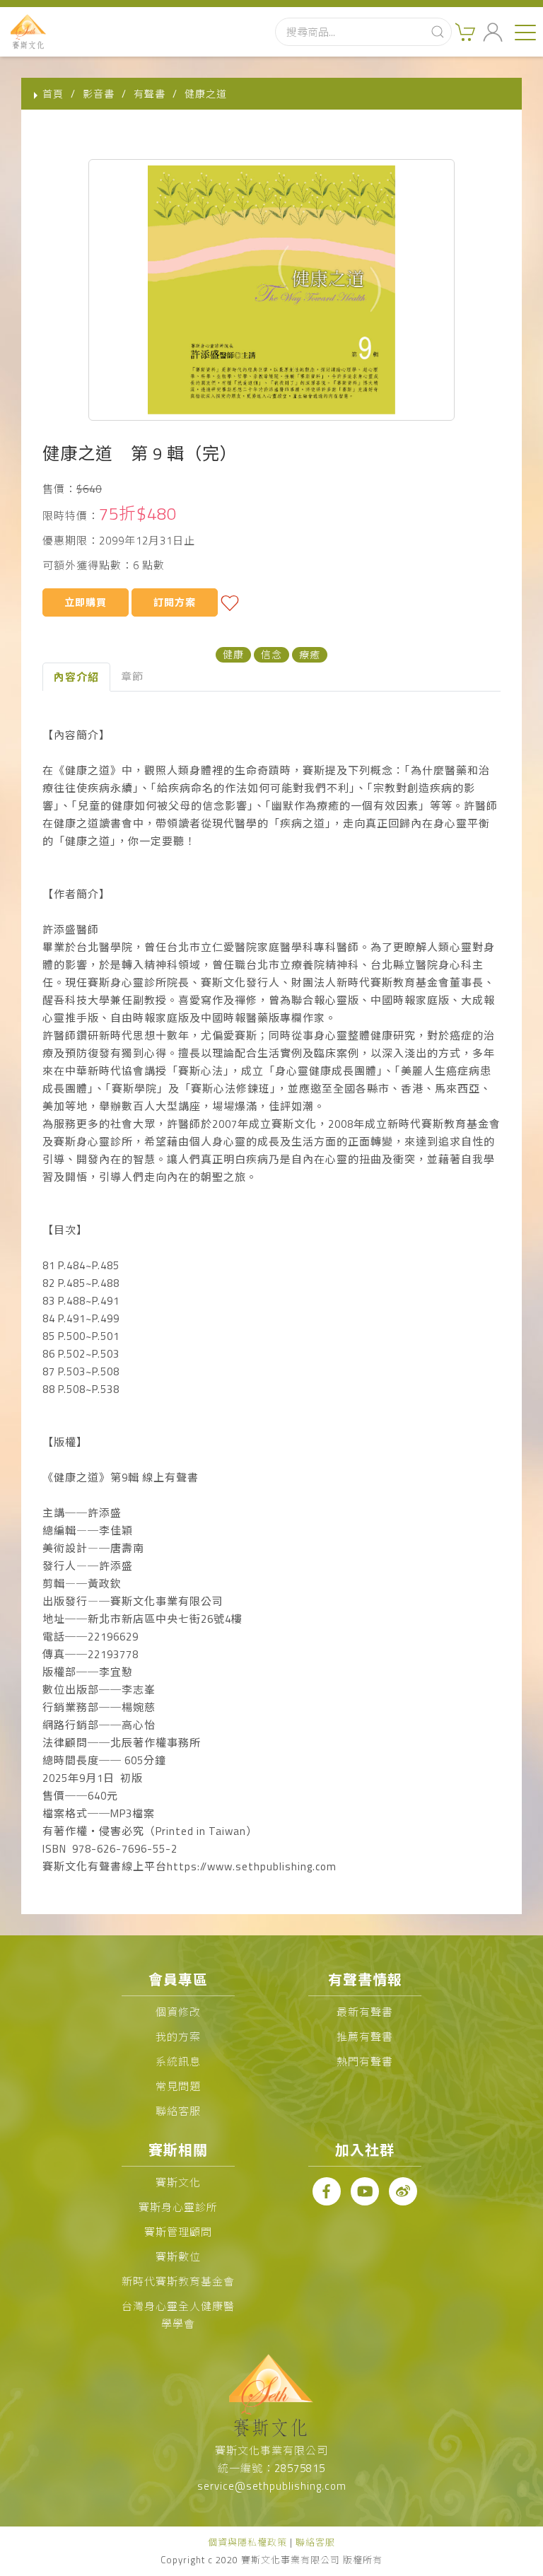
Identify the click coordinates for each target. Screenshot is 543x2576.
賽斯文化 (178, 2182)
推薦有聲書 (365, 2037)
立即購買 (86, 602)
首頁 (53, 94)
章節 (132, 676)
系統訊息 (178, 2062)
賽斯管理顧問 (178, 2232)
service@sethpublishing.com (272, 2486)
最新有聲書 (365, 2012)
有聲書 (150, 94)
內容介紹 (76, 677)
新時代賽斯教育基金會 (178, 2281)
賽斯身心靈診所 (178, 2207)
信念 (271, 654)
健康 (233, 654)
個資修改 (178, 2012)
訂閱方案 (175, 602)
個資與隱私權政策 (247, 2542)
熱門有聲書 (365, 2062)
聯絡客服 (178, 2111)
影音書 (99, 94)
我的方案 (178, 2037)
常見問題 (178, 2086)
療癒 (310, 654)
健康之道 (206, 94)
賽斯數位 (178, 2257)
